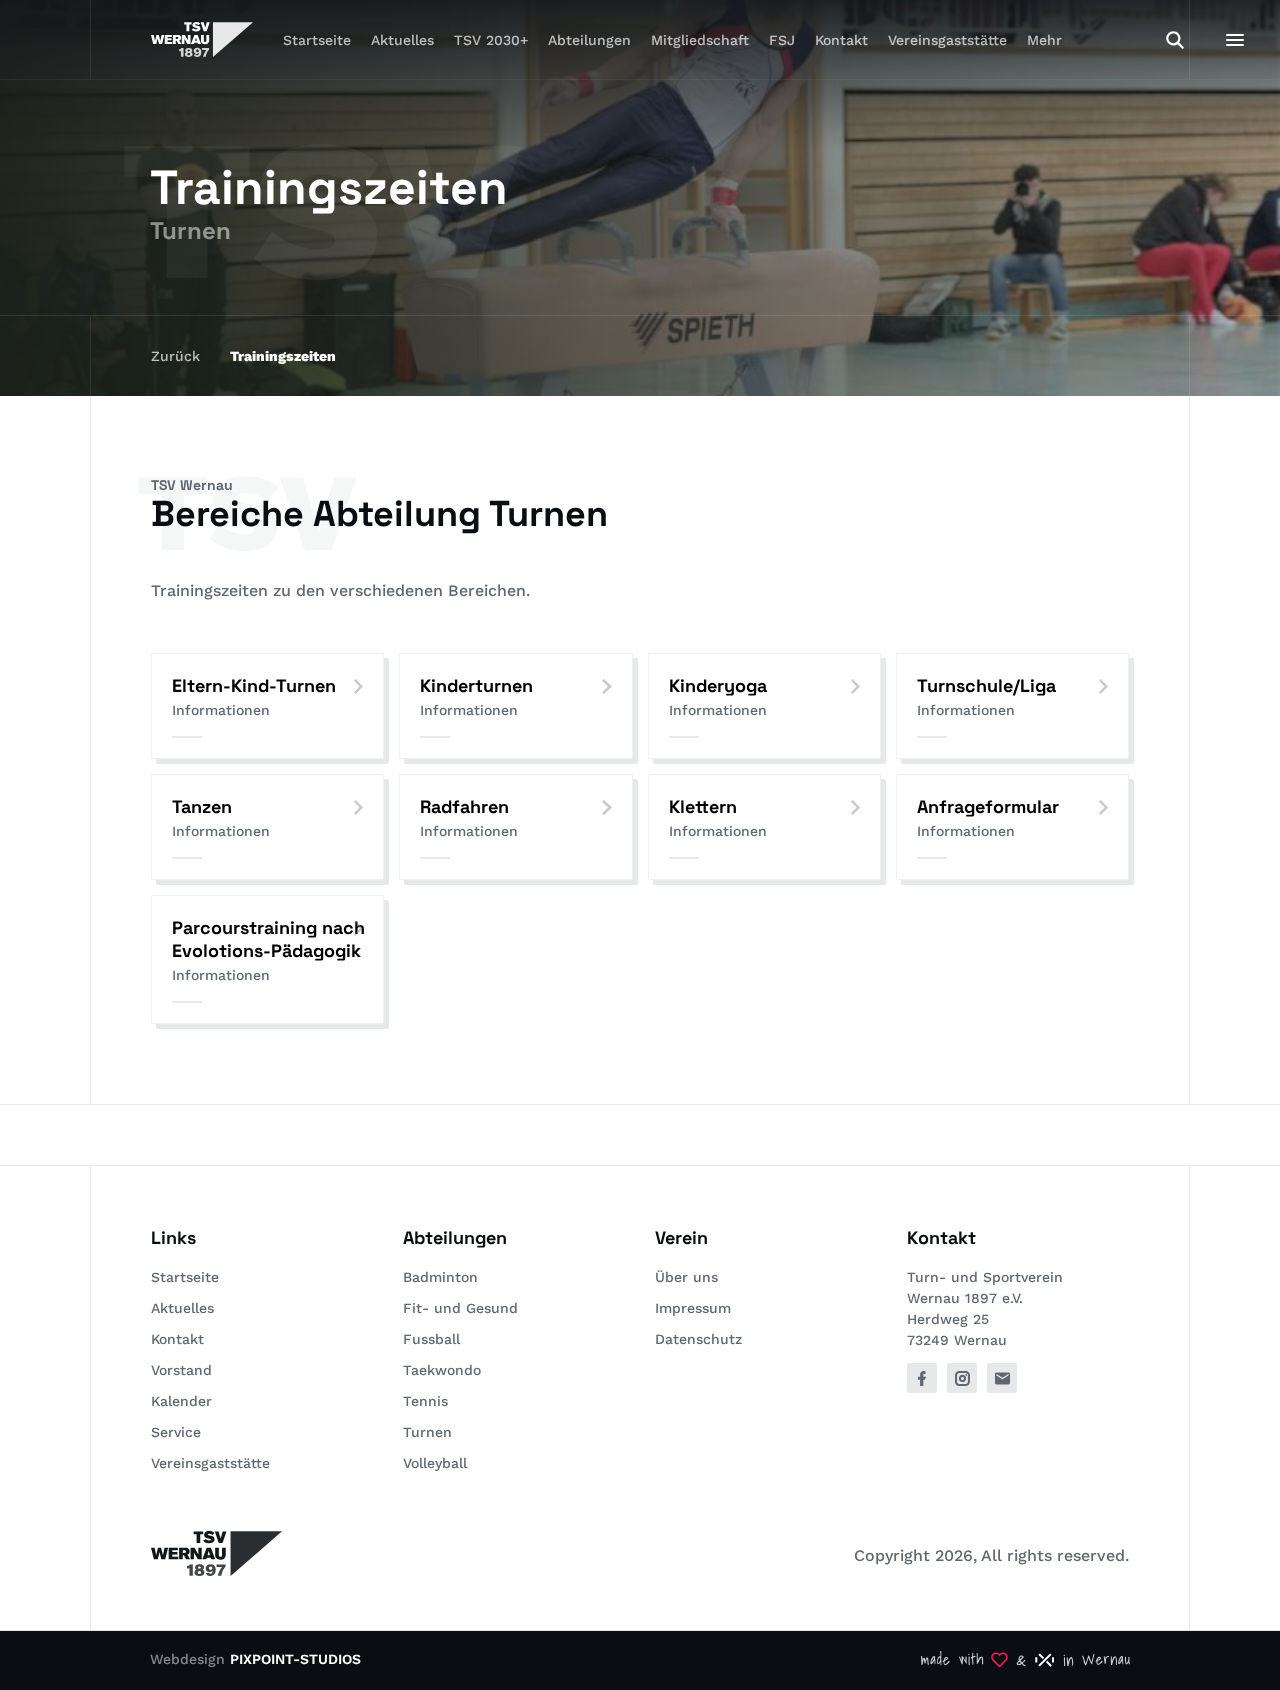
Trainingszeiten (283, 356)
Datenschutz (698, 1339)
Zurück (175, 356)
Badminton (440, 1277)
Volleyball (435, 1463)
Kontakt (841, 40)
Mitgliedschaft (700, 40)
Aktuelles (402, 40)
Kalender (181, 1401)
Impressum (693, 1308)
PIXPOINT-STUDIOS (295, 1659)
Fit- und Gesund (460, 1308)
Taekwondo (442, 1370)
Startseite (317, 40)
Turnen (427, 1432)
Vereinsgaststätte (947, 40)
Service (176, 1432)
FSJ (782, 40)
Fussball (431, 1339)
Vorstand (181, 1370)
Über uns (686, 1277)
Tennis (425, 1401)
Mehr (1044, 40)
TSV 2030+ (491, 40)
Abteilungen (589, 40)
